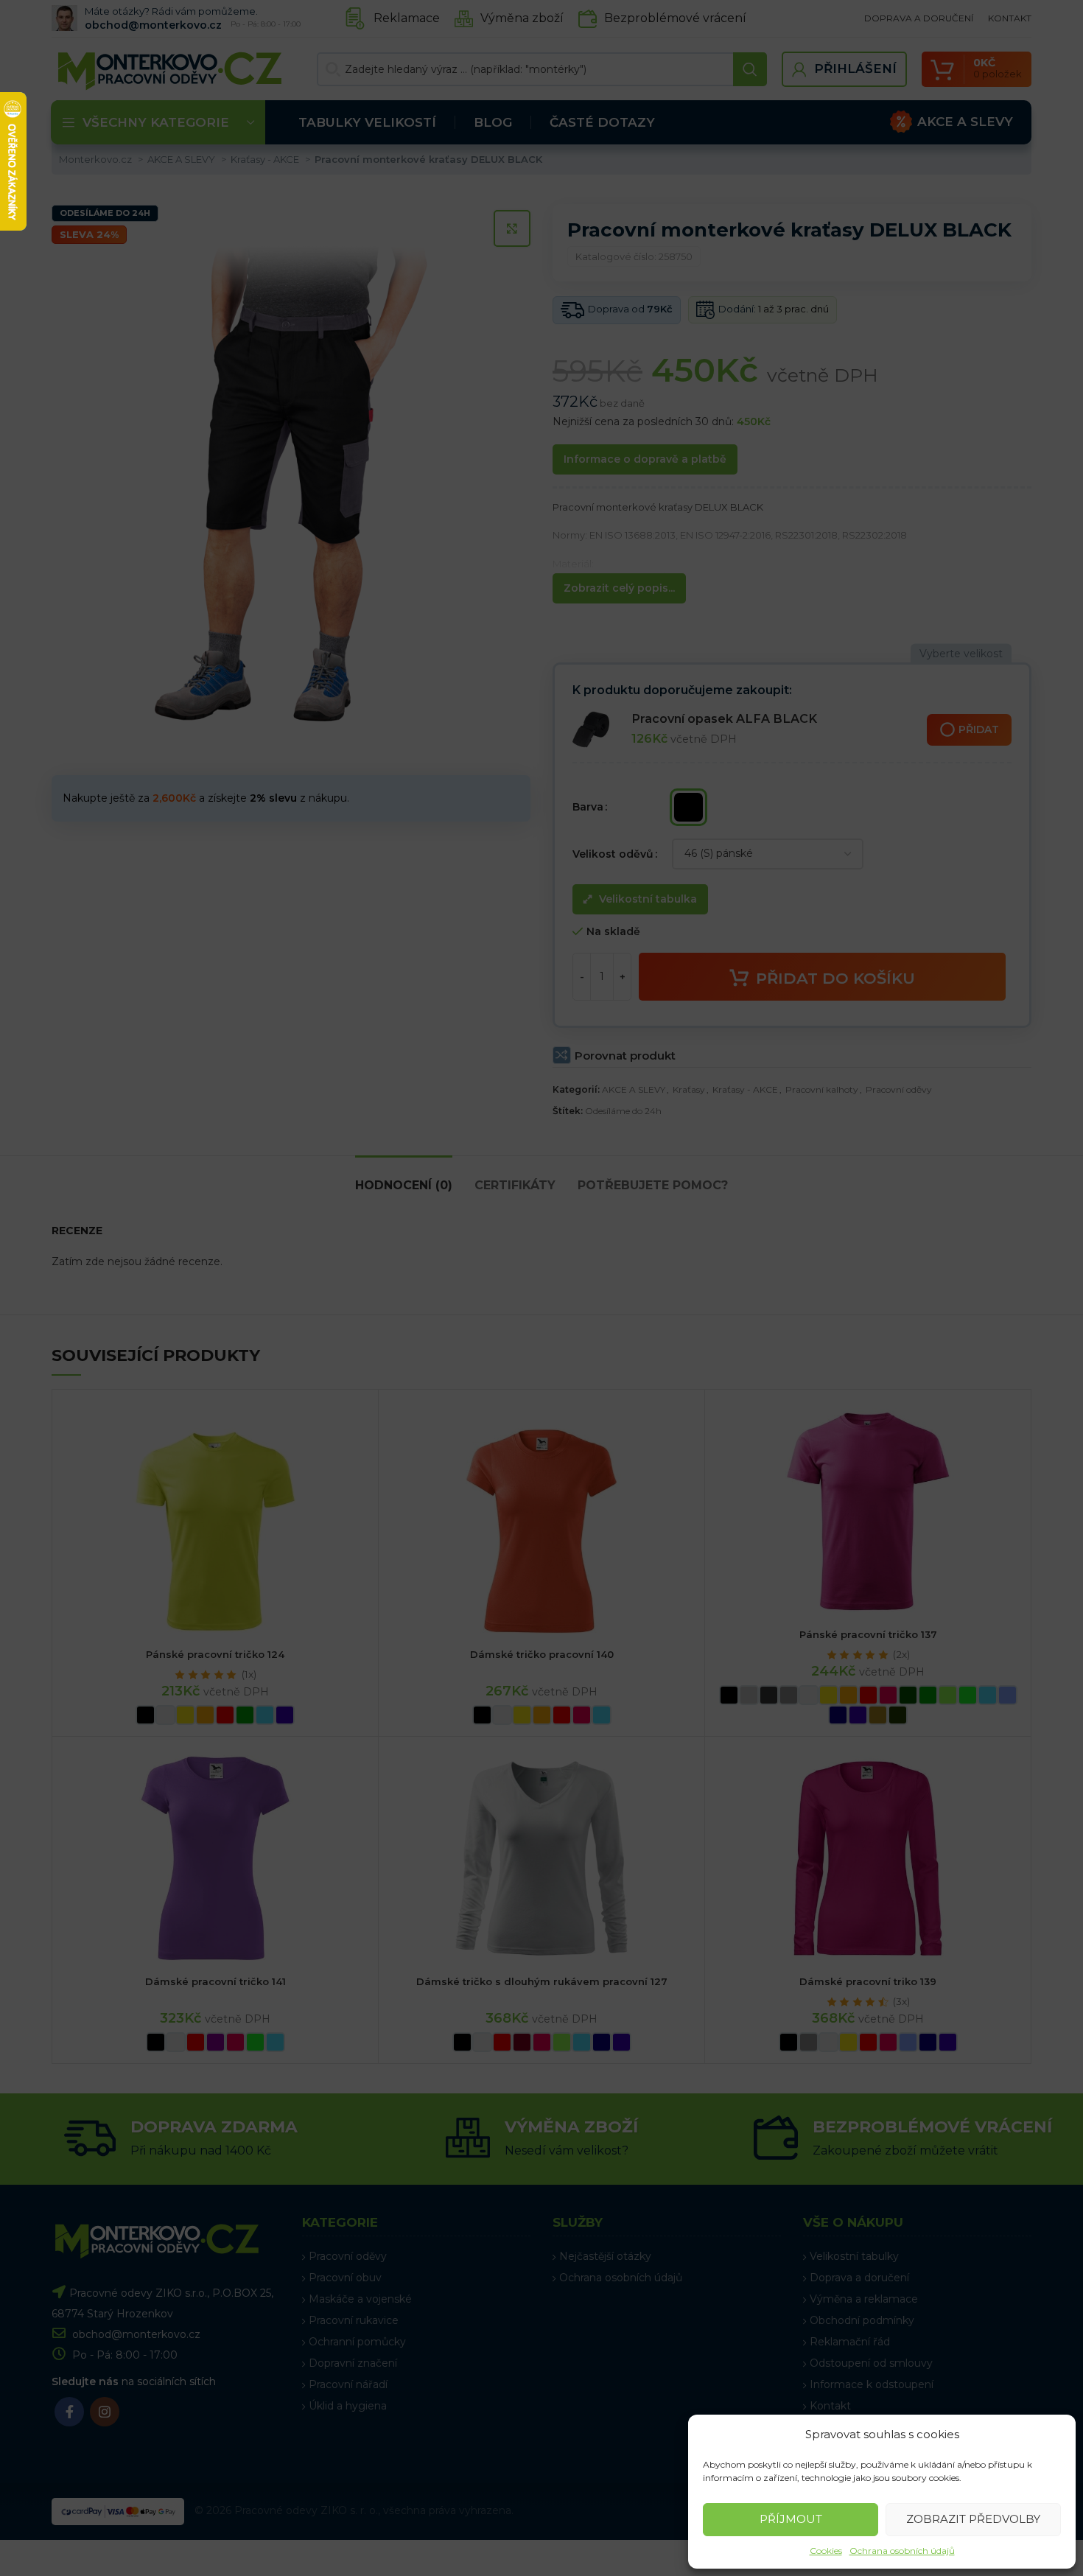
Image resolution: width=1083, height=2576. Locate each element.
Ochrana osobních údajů (902, 2551)
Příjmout (791, 2519)
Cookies (826, 2551)
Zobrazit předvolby (973, 2519)
